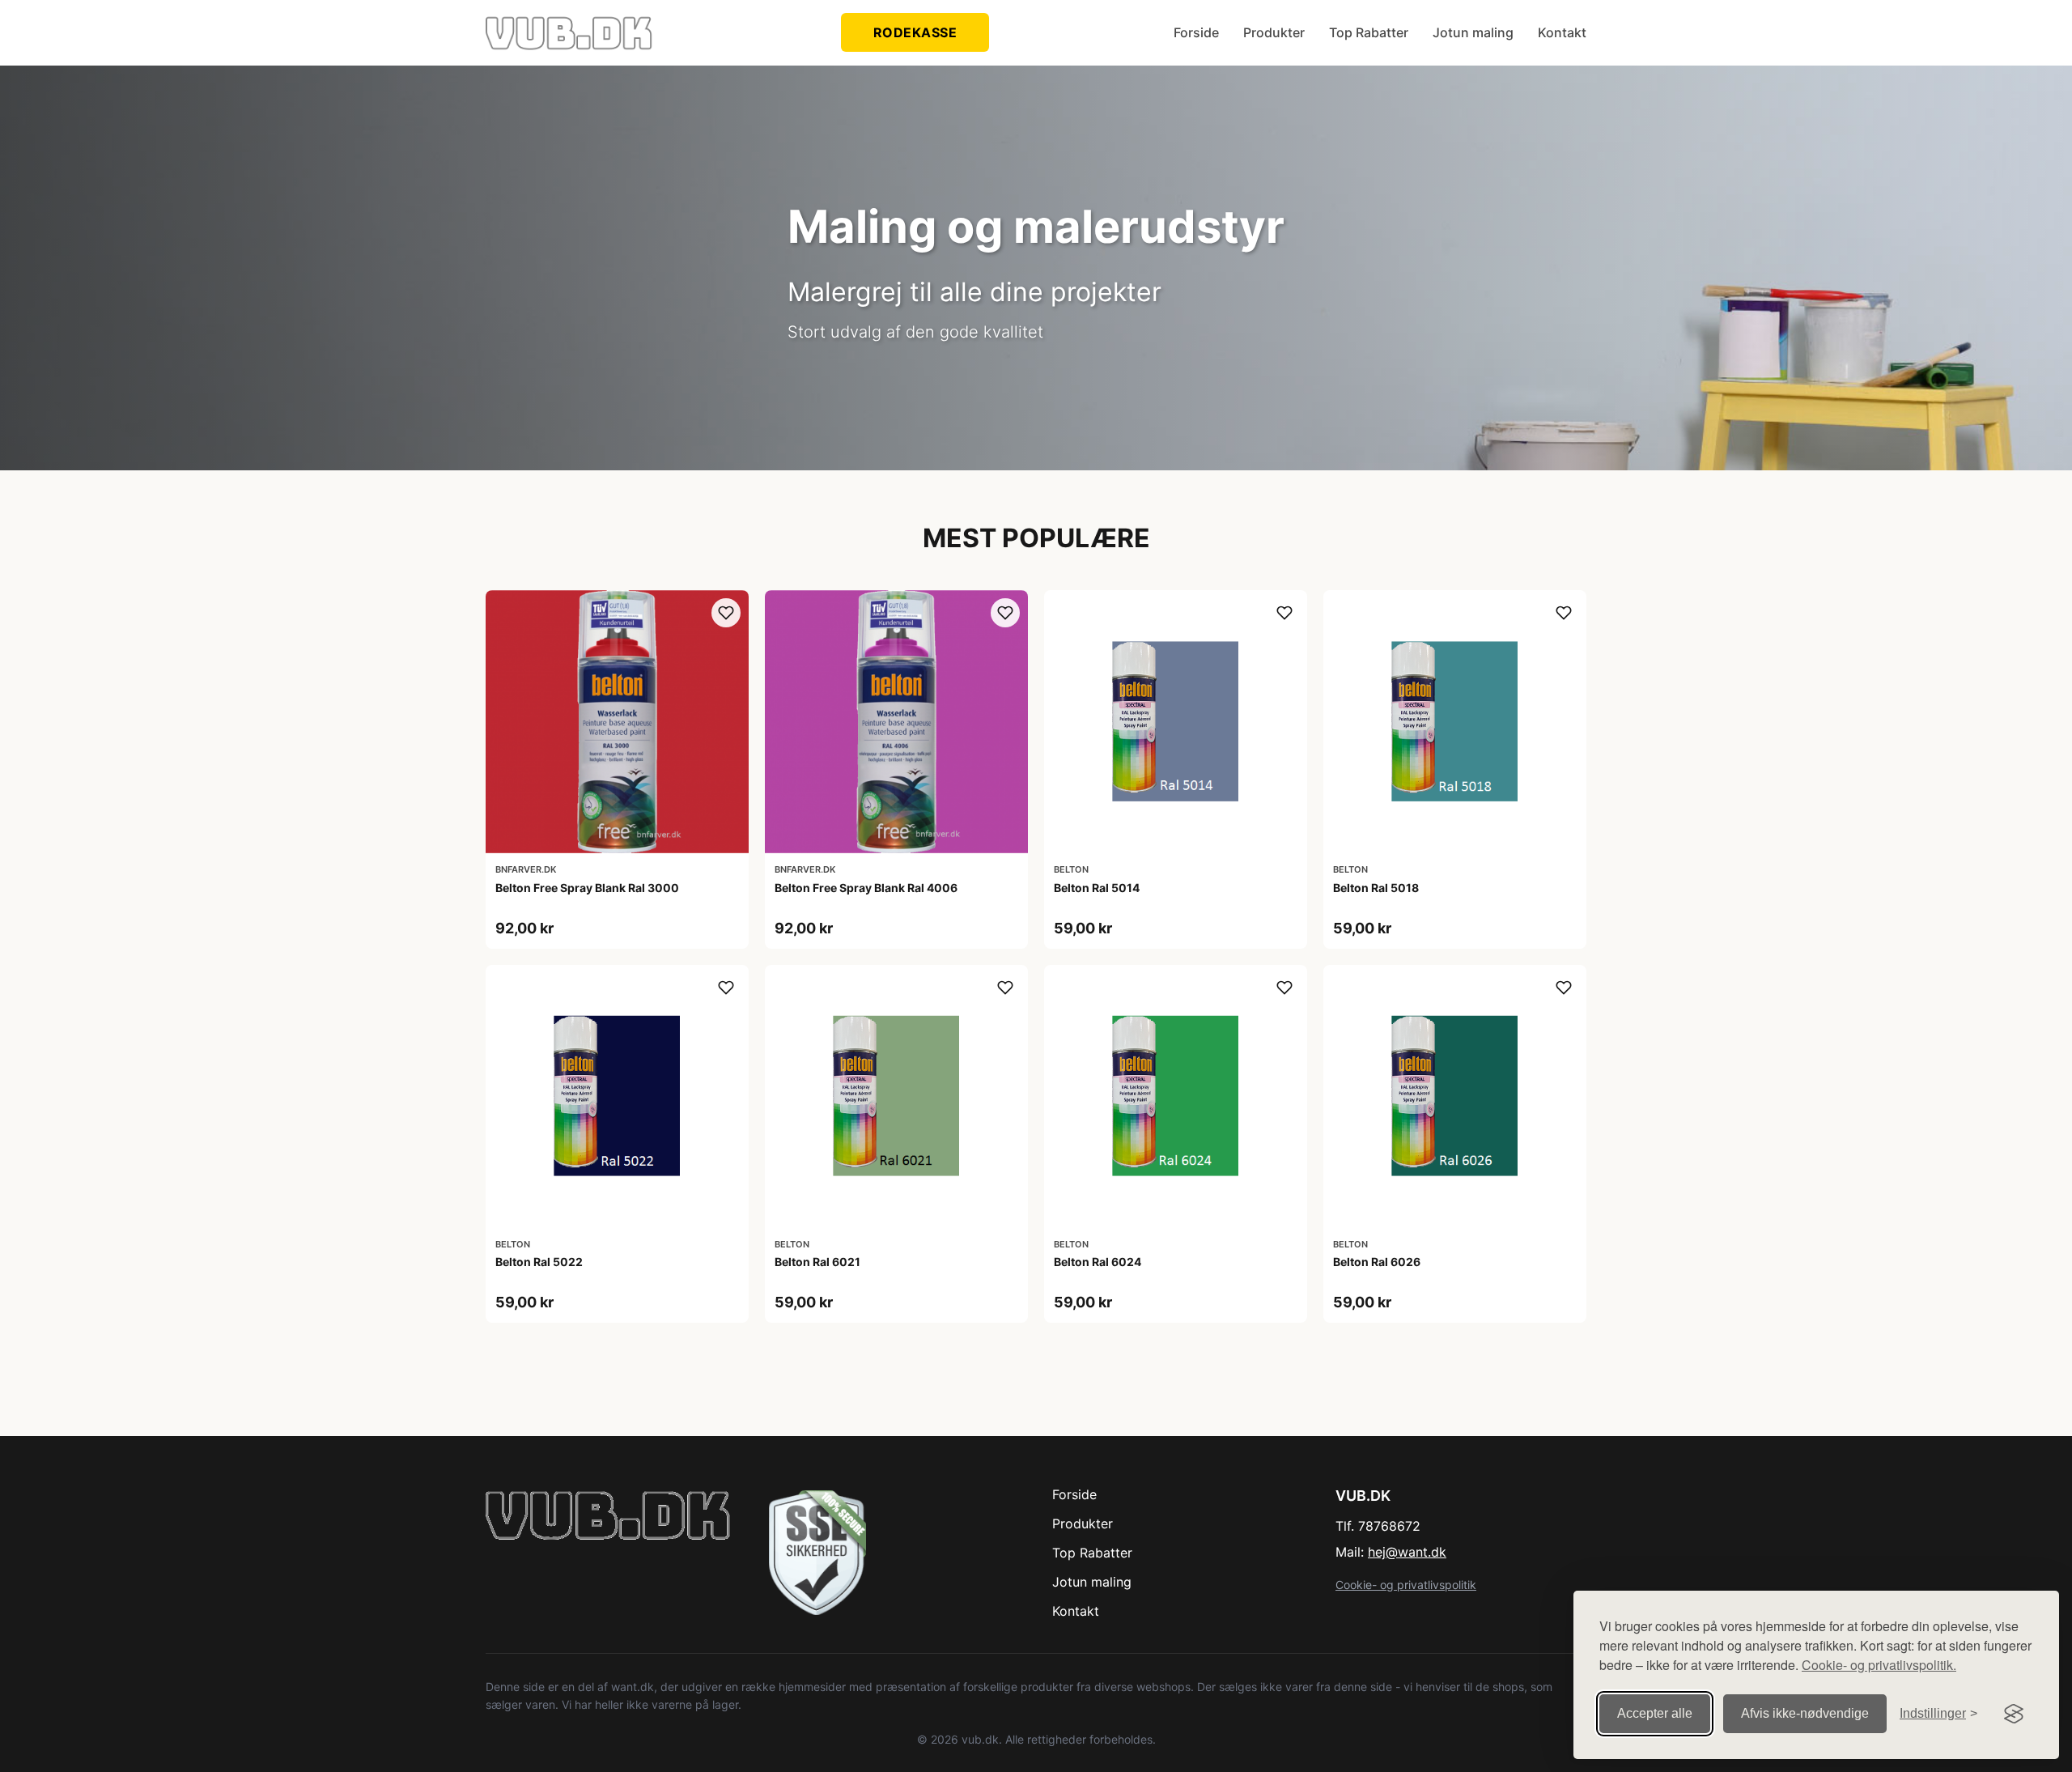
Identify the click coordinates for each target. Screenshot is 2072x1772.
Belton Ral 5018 (1376, 888)
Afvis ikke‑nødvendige (1805, 1713)
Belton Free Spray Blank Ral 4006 (866, 888)
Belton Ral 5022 (539, 1262)
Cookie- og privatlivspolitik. (1879, 1665)
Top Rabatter (1369, 32)
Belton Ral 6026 (1377, 1262)
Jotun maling (1473, 32)
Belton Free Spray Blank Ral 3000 (587, 888)
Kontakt (1562, 32)
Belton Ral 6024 (1098, 1262)
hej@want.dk (1407, 1552)
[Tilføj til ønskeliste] (726, 613)
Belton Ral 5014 (1097, 888)
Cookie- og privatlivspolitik (1406, 1585)
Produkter (1274, 32)
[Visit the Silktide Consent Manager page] (2014, 1714)
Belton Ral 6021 (817, 1262)
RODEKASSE (915, 32)
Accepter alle (1655, 1713)
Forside (1196, 32)
